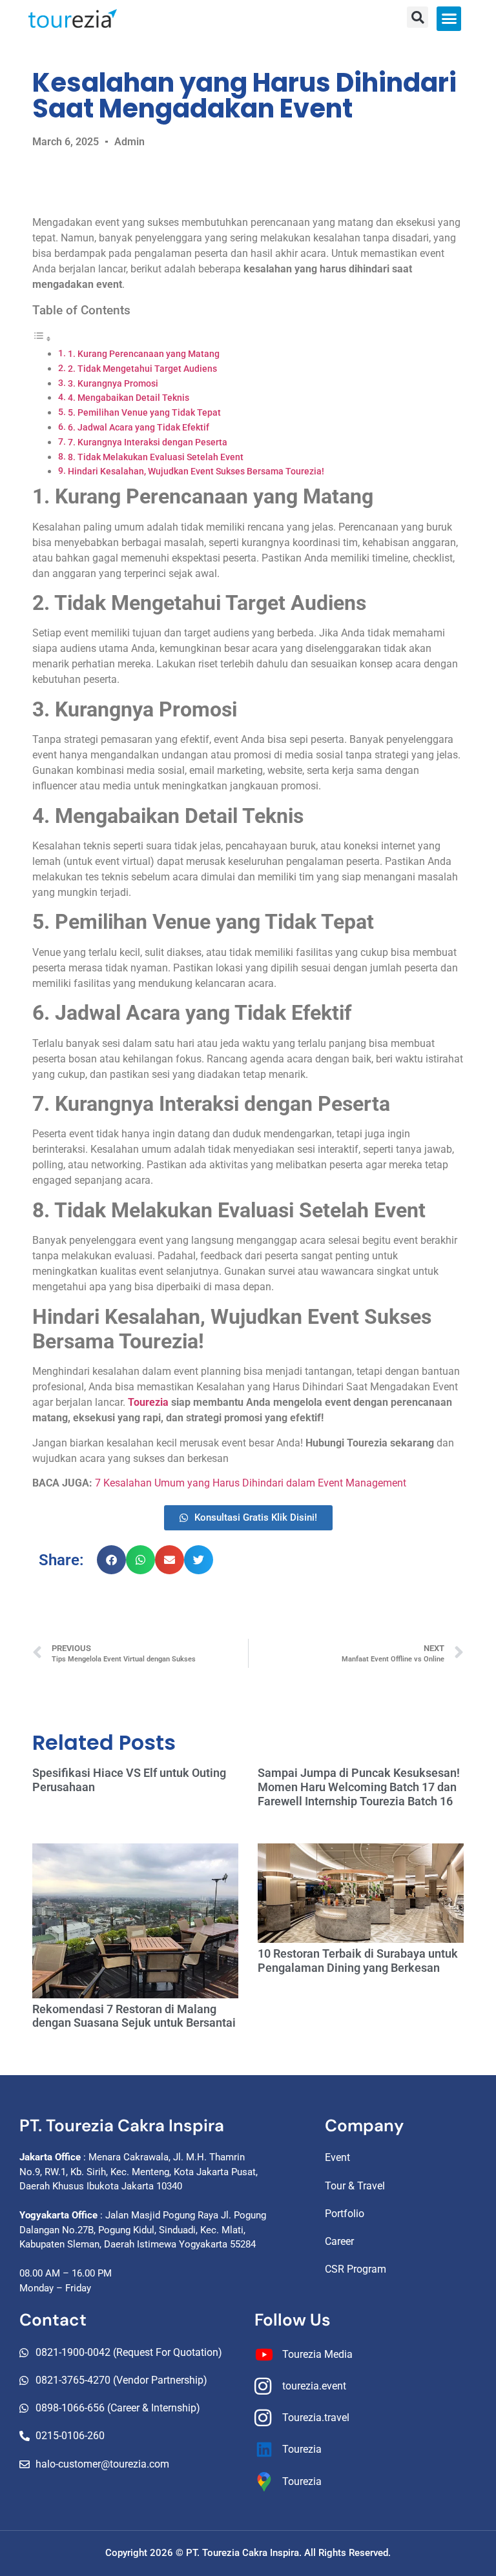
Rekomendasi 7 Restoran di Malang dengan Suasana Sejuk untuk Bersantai (134, 2016)
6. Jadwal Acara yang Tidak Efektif (139, 428)
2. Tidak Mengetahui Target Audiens (142, 369)
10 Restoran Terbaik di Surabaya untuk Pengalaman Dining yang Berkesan (358, 1961)
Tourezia (148, 1402)
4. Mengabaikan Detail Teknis (129, 398)
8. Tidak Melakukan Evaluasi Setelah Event (156, 457)
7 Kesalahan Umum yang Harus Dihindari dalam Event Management (251, 1483)
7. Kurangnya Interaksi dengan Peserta (148, 442)
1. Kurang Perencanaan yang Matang (144, 354)
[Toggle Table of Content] (42, 339)
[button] (449, 19)
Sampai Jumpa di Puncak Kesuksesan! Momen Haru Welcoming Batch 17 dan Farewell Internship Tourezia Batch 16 (359, 1787)
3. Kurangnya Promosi (113, 384)
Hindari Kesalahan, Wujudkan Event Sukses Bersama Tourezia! (196, 472)
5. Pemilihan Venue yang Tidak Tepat (144, 413)
